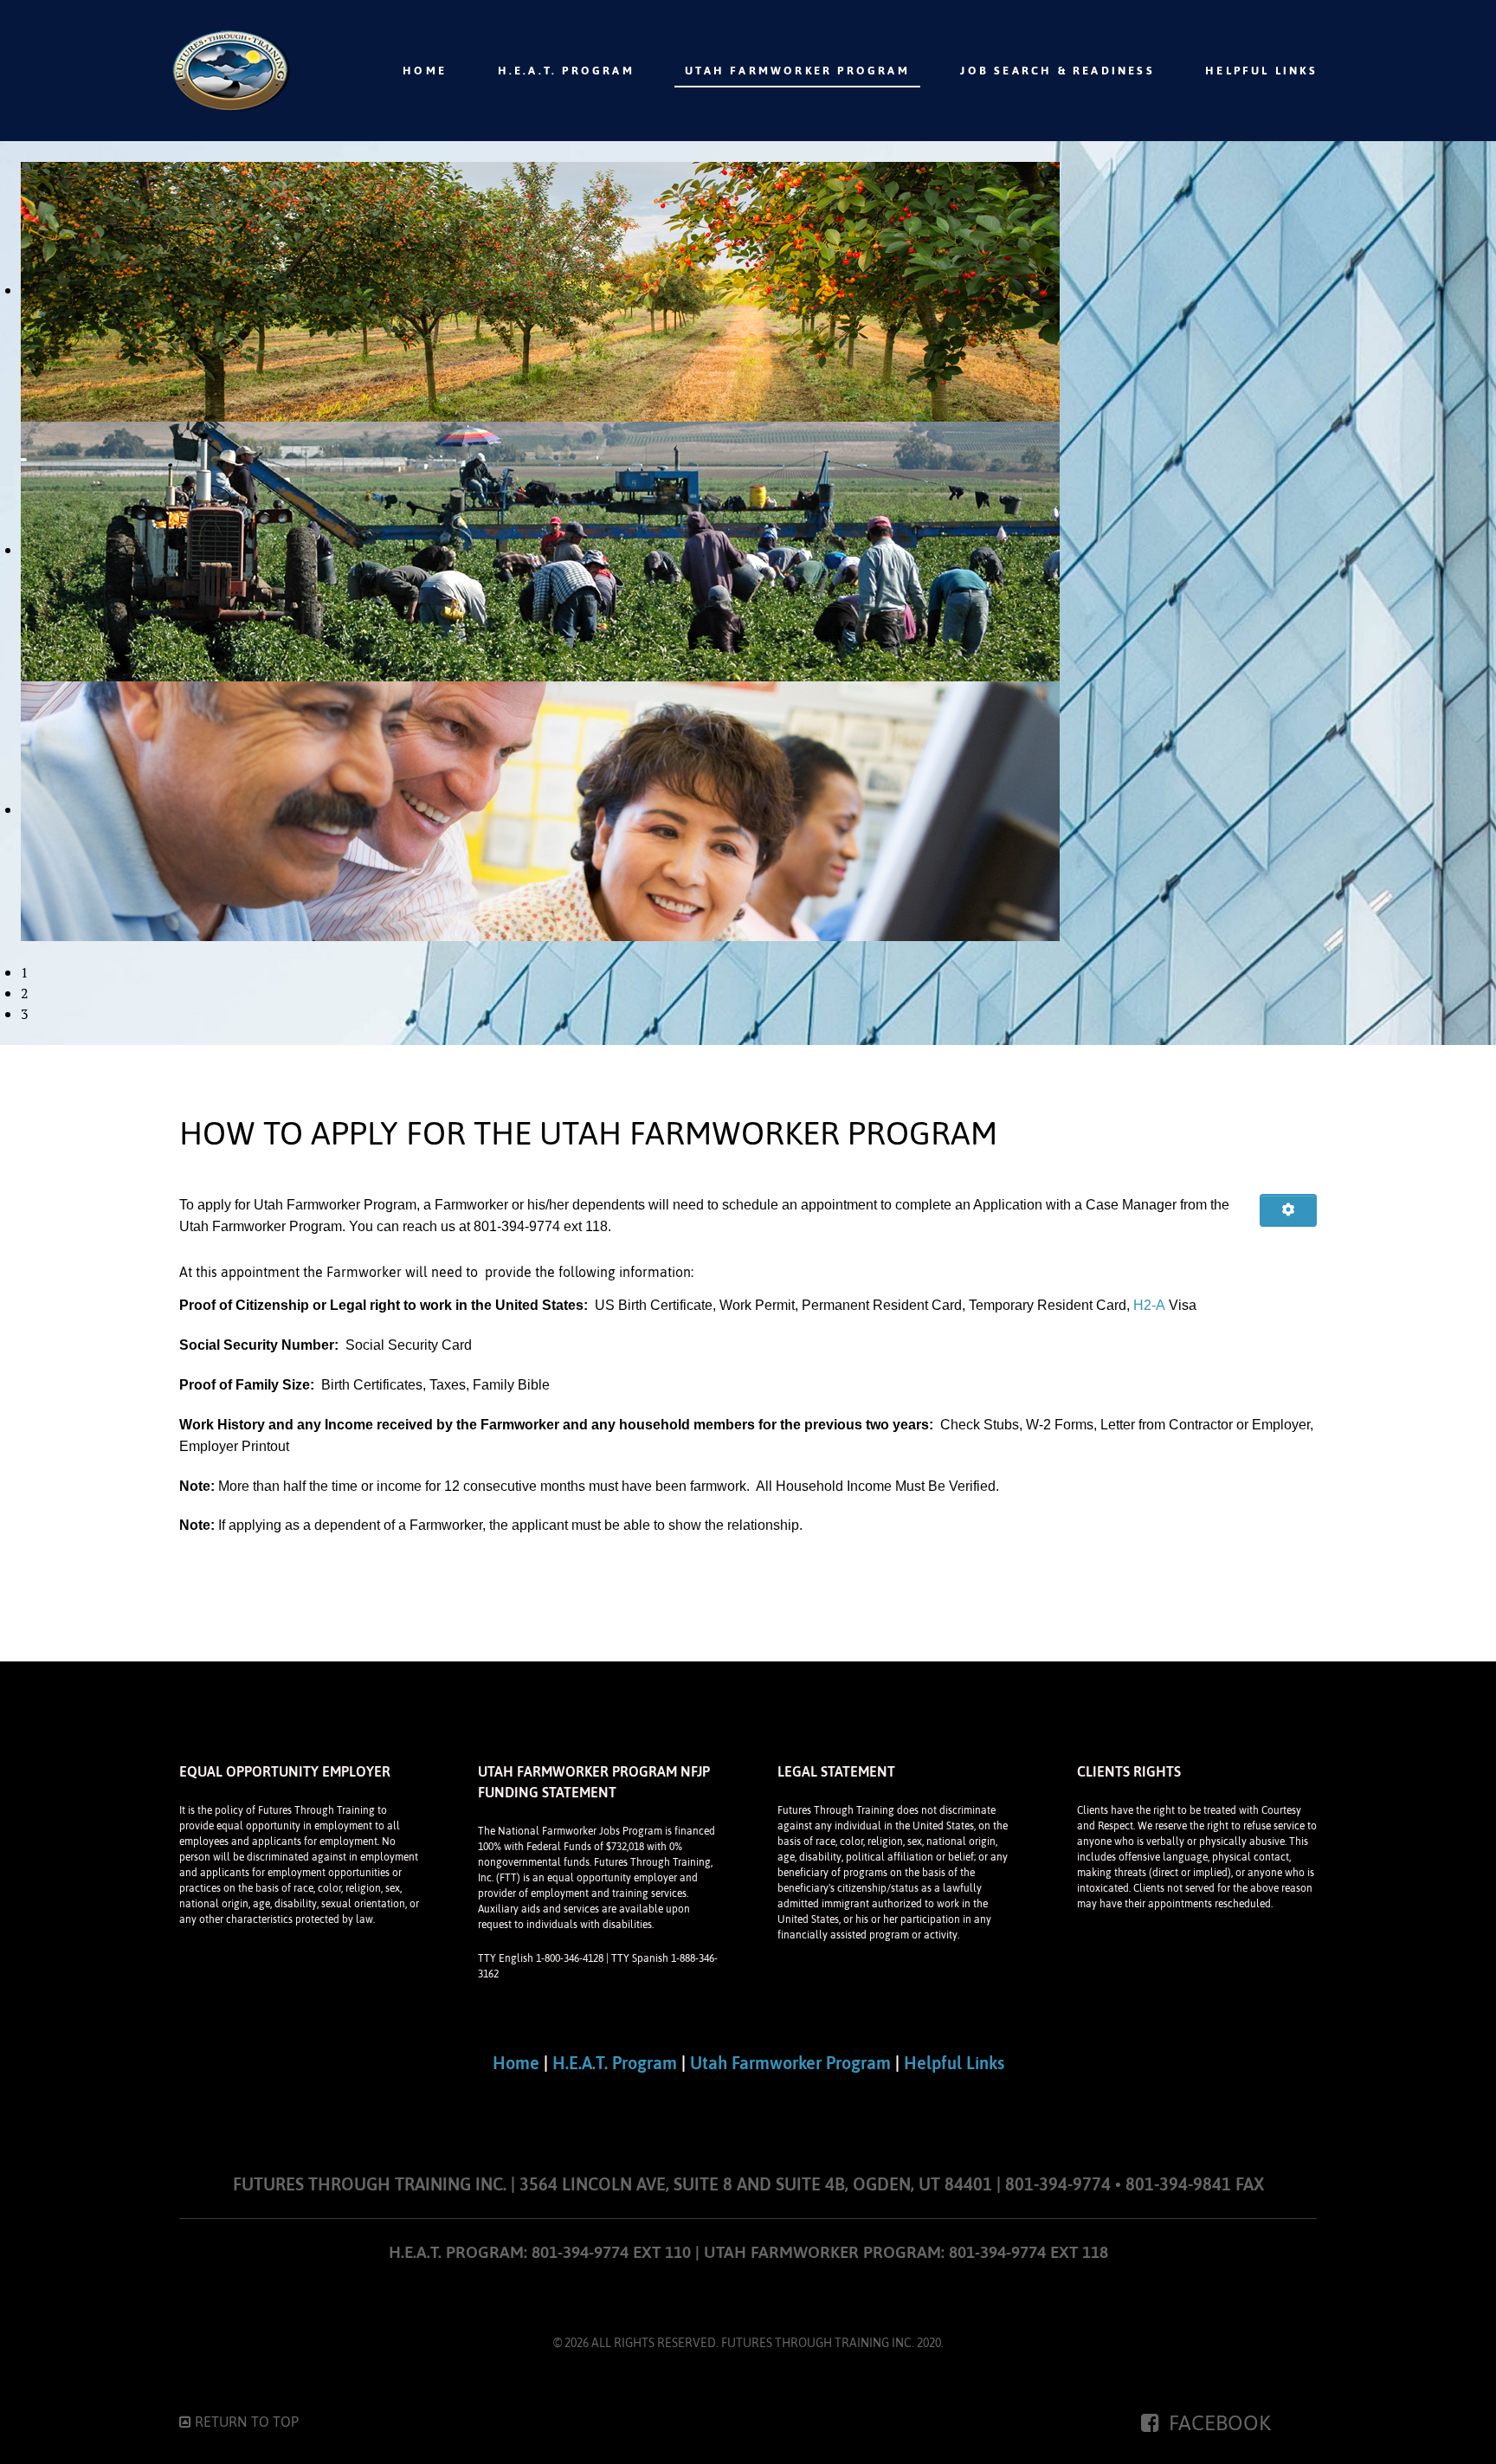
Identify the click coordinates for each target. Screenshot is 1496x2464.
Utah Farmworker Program (790, 2063)
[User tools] (1288, 1210)
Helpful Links (954, 2063)
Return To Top (245, 2422)
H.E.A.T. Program (615, 2063)
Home (516, 2063)
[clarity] (230, 71)
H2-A (1149, 1305)
